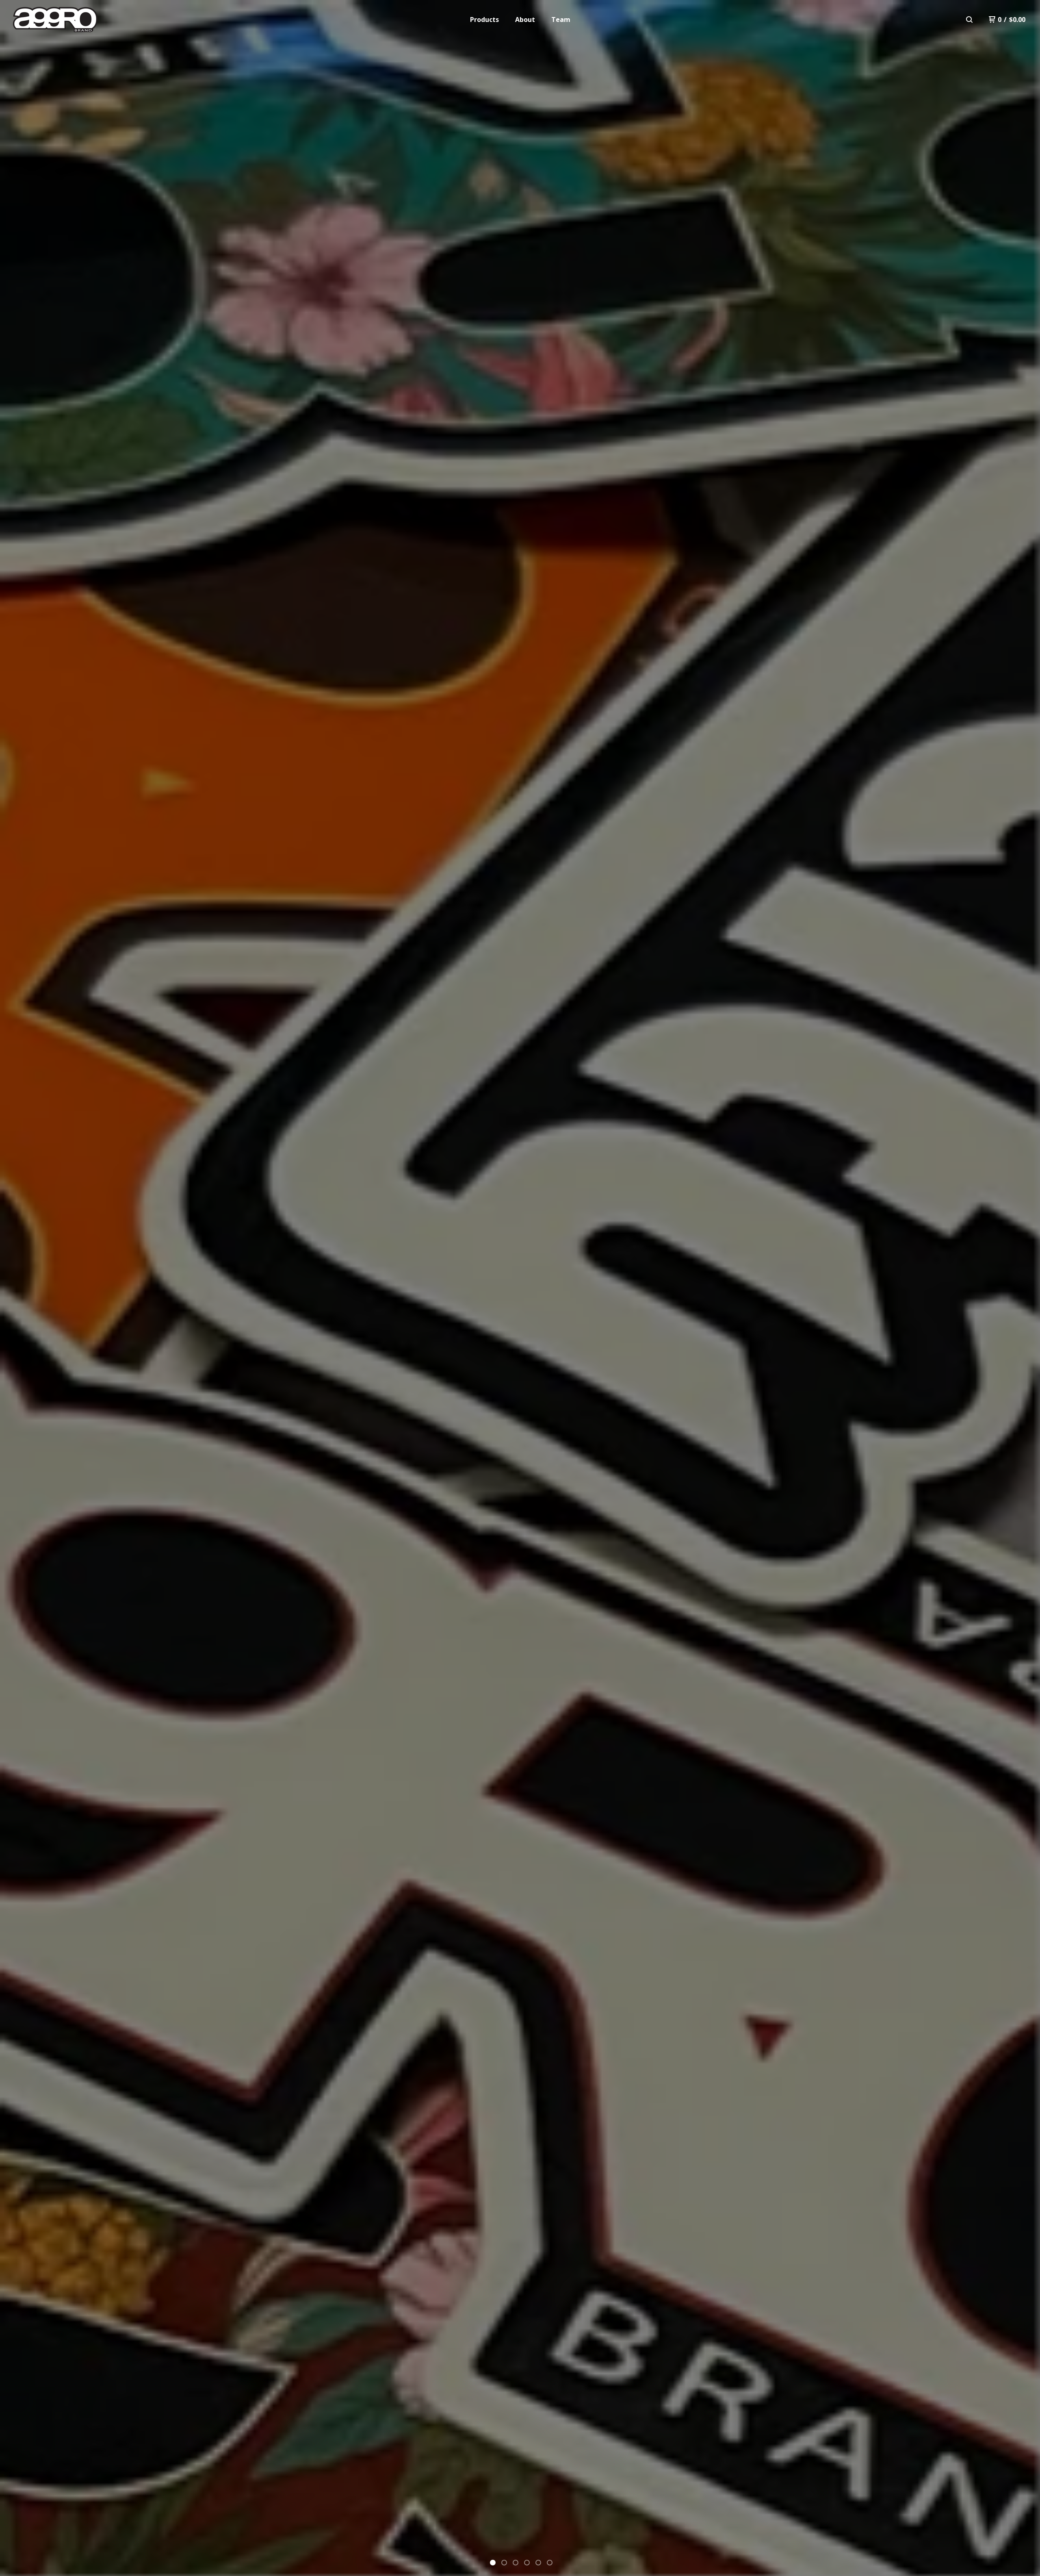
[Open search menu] (969, 20)
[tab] (493, 2563)
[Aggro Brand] (55, 20)
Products (484, 20)
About (525, 20)
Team (561, 20)
